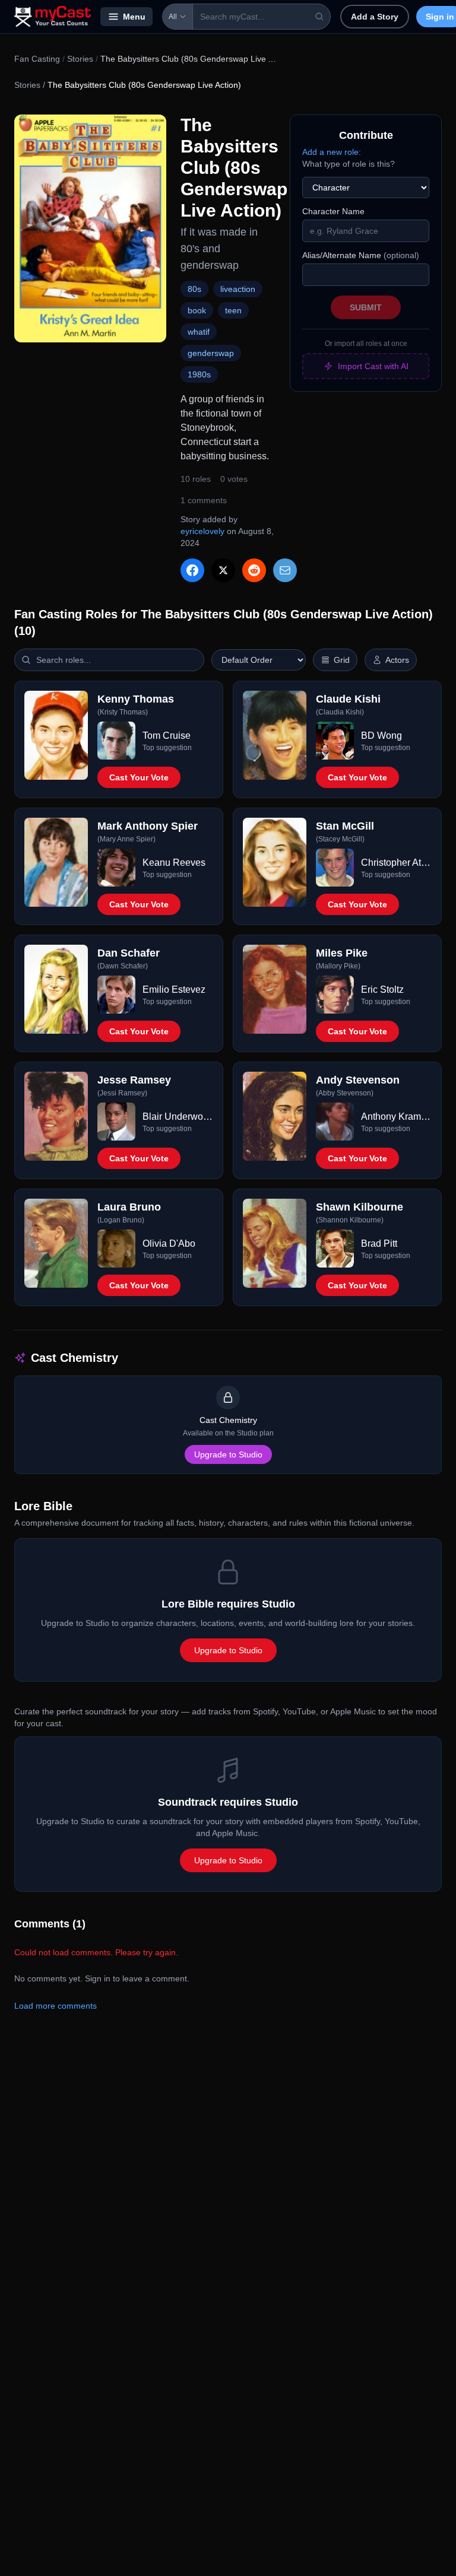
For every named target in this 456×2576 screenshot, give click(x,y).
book (197, 310)
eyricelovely (202, 531)
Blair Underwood (178, 1117)
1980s (199, 374)
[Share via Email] (285, 570)
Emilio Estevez (174, 990)
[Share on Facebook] (192, 570)
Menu (134, 17)
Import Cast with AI (373, 366)
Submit (366, 307)
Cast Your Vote (139, 777)
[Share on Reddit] (254, 570)
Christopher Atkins (396, 863)
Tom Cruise (167, 736)
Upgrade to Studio (228, 1454)
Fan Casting (37, 59)
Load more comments (56, 2006)
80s (194, 289)
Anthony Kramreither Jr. (396, 1117)
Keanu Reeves (174, 863)
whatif (199, 332)
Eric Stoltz (382, 990)
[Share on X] (223, 570)
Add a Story (375, 17)
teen (233, 310)
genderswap (211, 353)
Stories (80, 59)
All (173, 17)
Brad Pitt (379, 1243)
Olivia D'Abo (169, 1243)
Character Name (333, 211)
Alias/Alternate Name (361, 255)
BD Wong (381, 736)
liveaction (238, 289)
